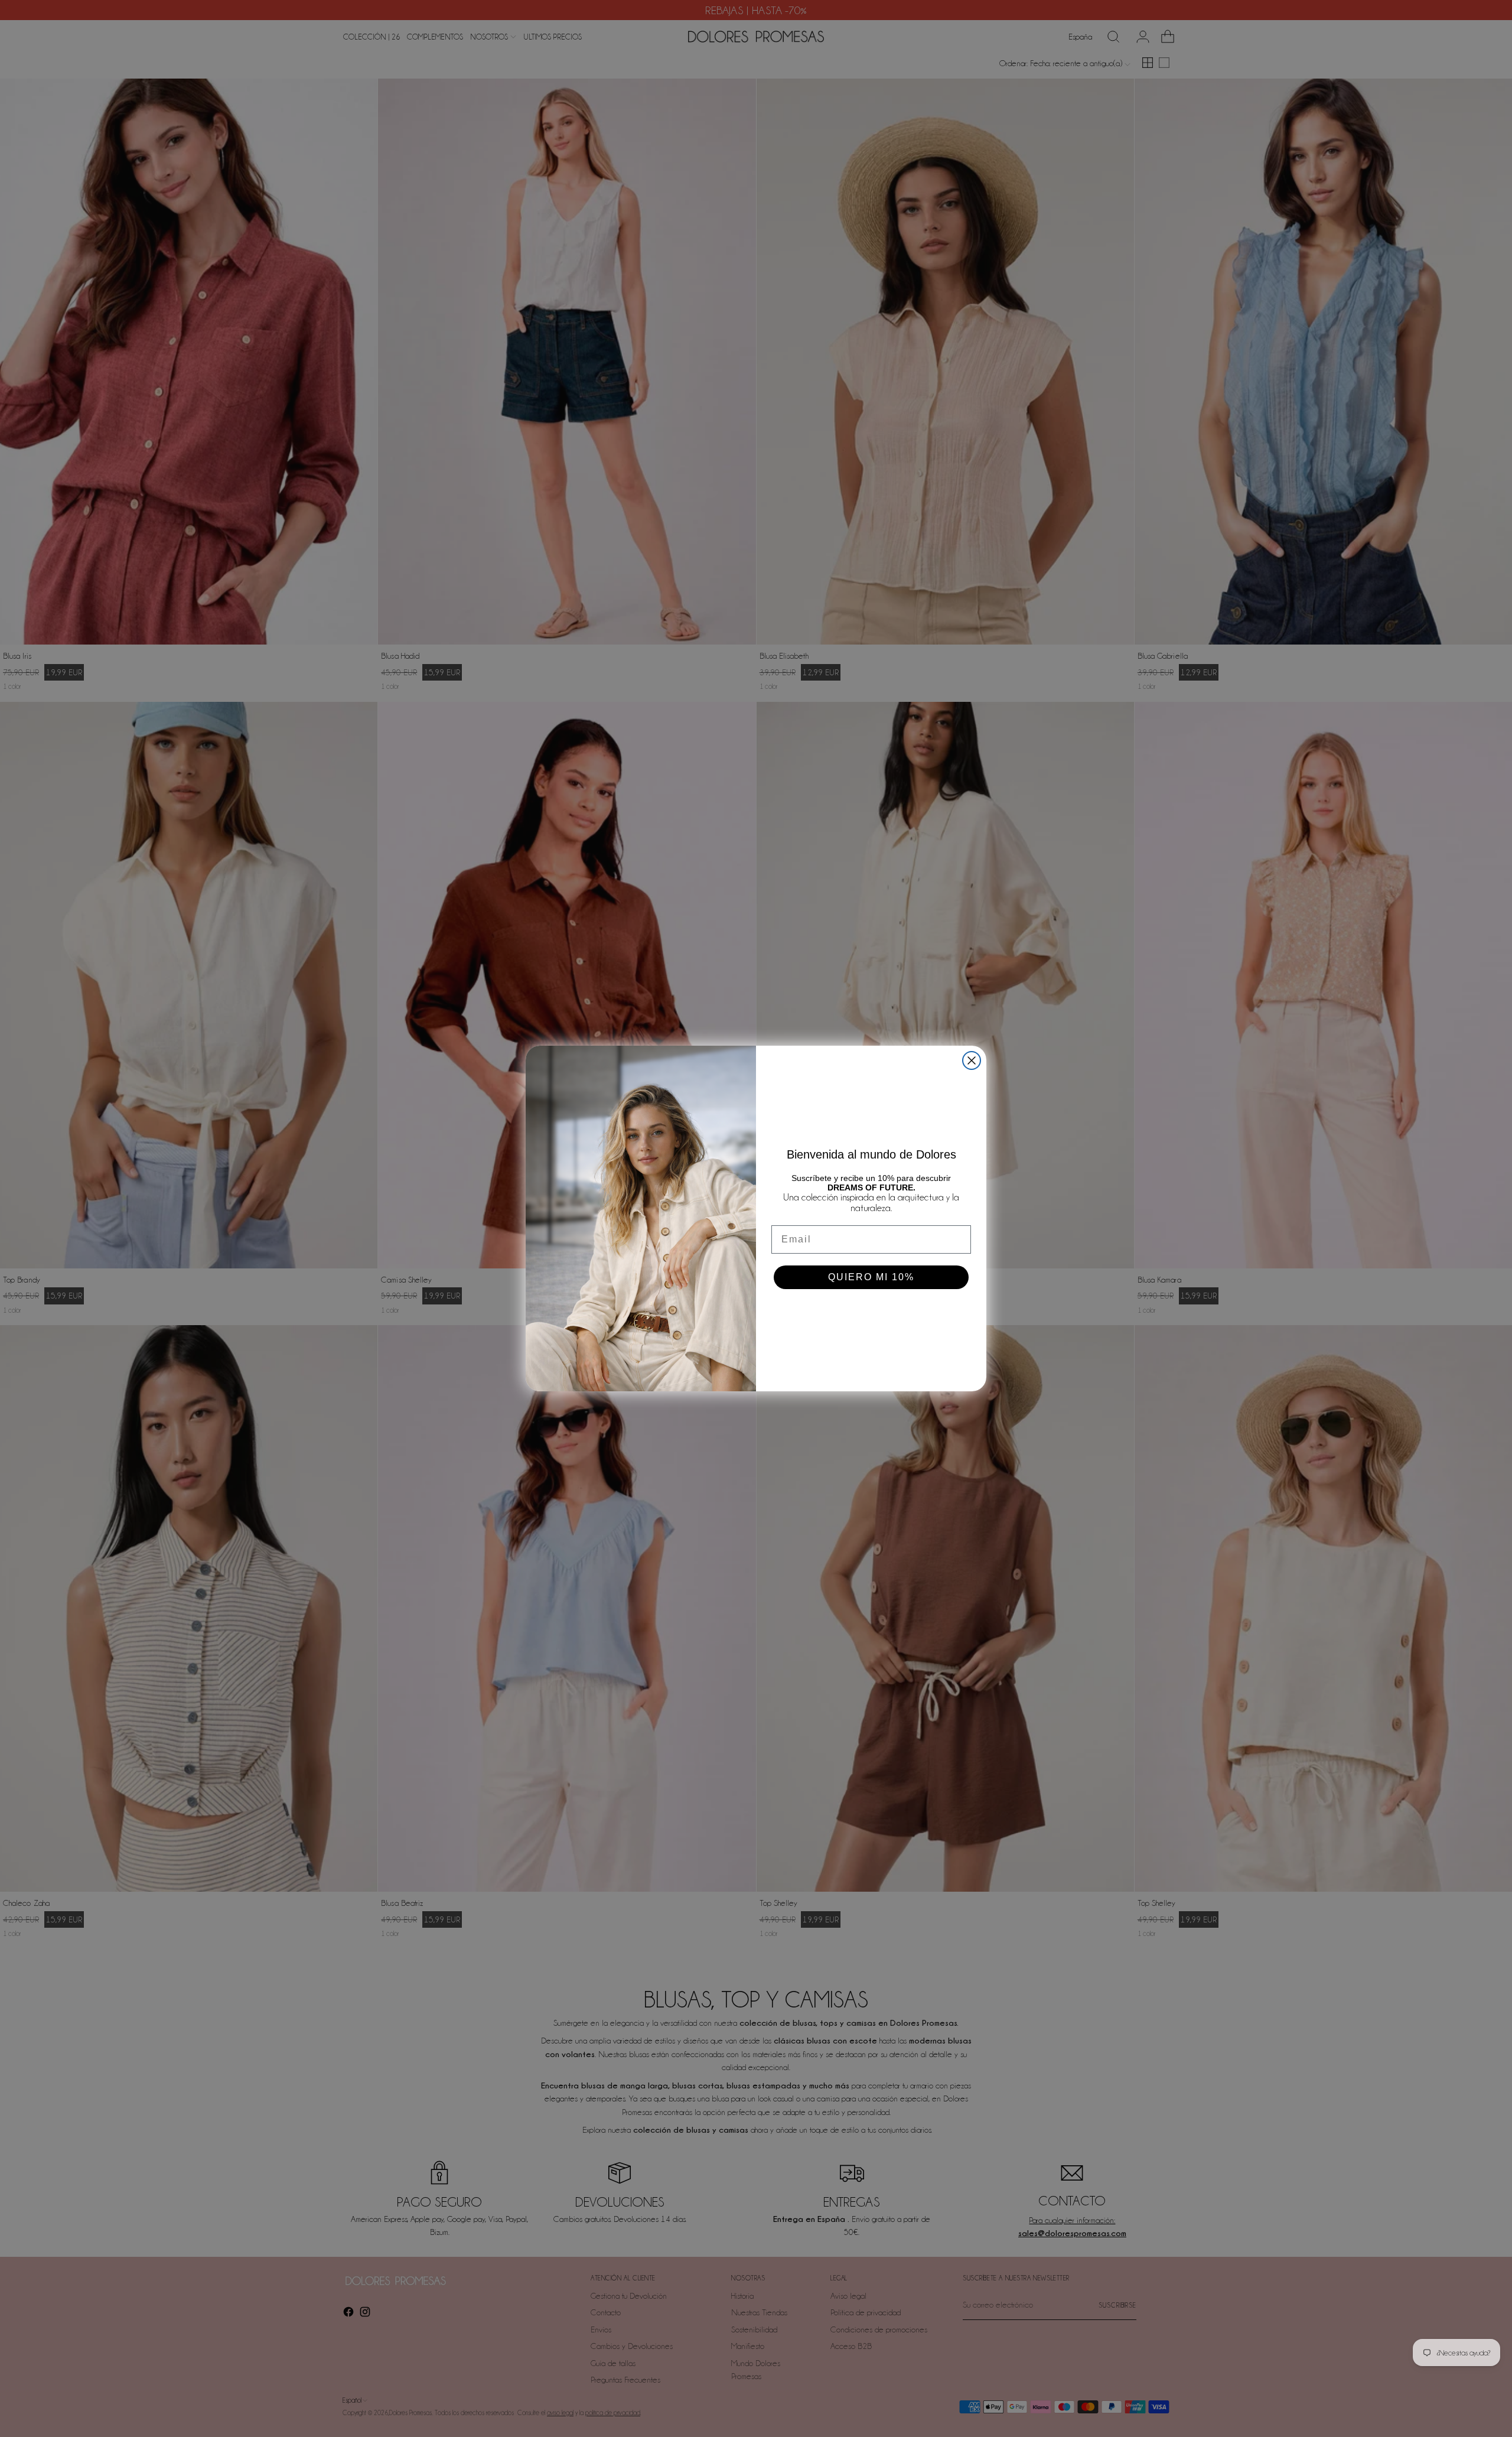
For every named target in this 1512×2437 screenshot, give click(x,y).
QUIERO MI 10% (871, 1277)
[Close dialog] (972, 1060)
